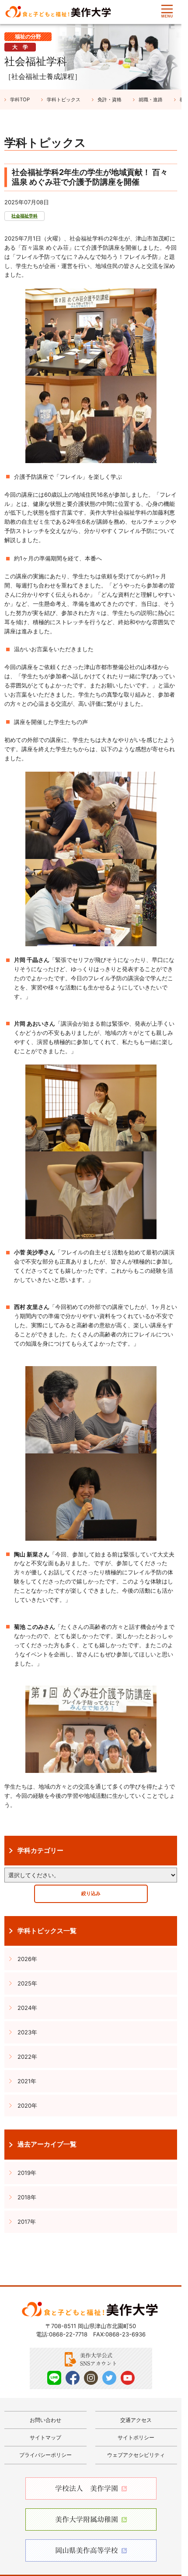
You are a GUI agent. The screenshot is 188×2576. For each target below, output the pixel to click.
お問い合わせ (45, 2420)
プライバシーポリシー (45, 2455)
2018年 (27, 2197)
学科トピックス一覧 (47, 1931)
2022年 (27, 2057)
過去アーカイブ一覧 (47, 2144)
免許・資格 (110, 100)
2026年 (27, 1959)
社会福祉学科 (24, 216)
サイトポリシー (136, 2437)
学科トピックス (64, 100)
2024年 (27, 2008)
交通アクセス (136, 2420)
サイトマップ (45, 2437)
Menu (167, 11)
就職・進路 (151, 100)
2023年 (27, 2032)
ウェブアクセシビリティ (136, 2455)
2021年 (27, 2081)
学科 (20, 100)
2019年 (27, 2173)
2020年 (27, 2105)
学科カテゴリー (40, 1851)
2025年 (27, 1983)
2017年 (27, 2222)
